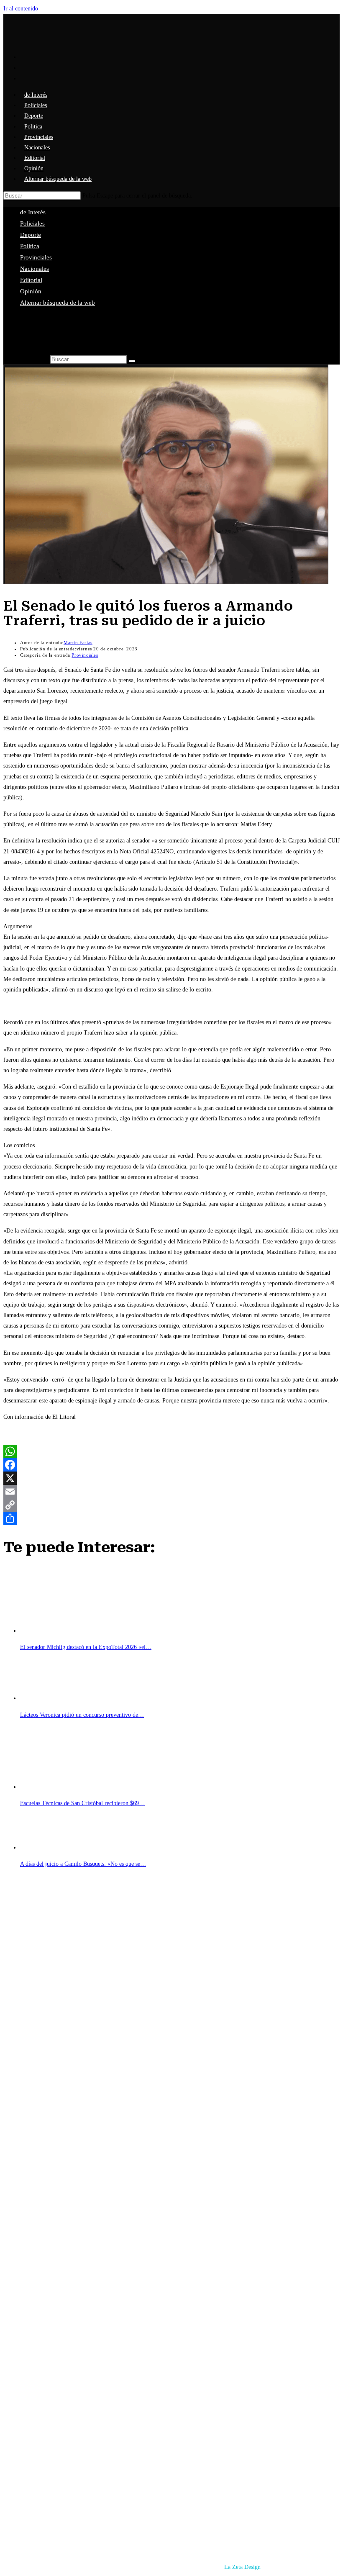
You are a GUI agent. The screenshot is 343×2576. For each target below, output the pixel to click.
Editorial (31, 280)
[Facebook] (171, 1465)
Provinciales (36, 257)
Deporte (31, 235)
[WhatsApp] (171, 1451)
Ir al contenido (21, 9)
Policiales (32, 223)
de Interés (33, 212)
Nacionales (35, 269)
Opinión (31, 291)
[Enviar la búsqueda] (132, 361)
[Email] (171, 1492)
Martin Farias (78, 642)
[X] (171, 1478)
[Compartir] (171, 1518)
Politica (30, 246)
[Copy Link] (171, 1505)
